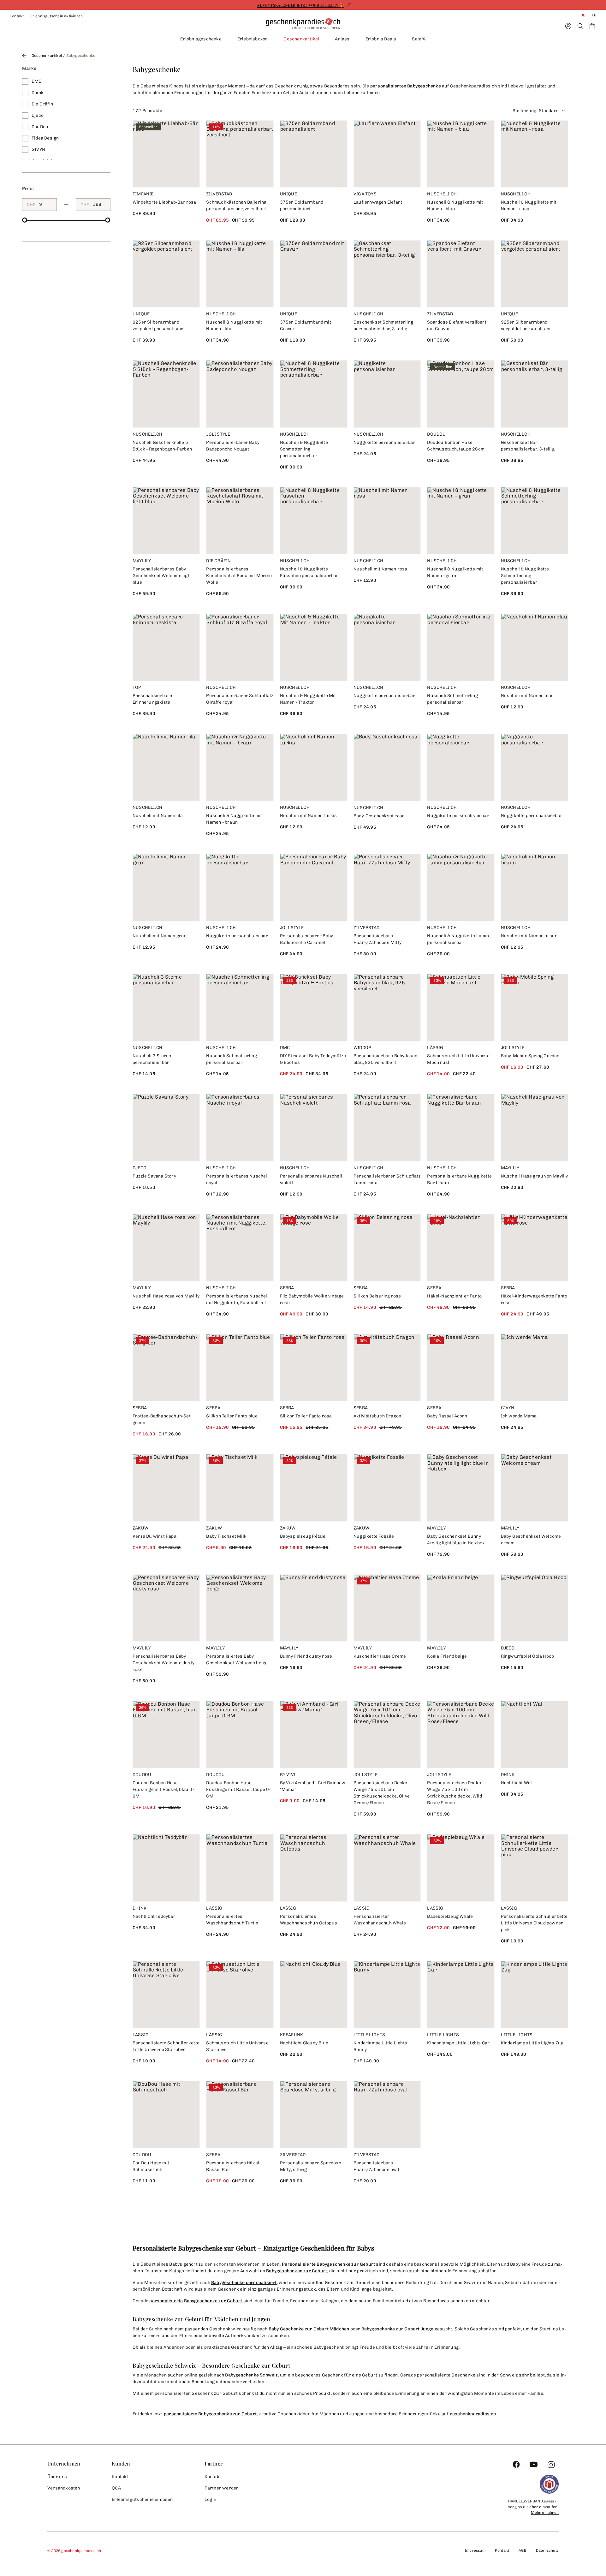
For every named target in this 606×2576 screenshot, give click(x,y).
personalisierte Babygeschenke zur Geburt (196, 2301)
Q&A (116, 2488)
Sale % (419, 39)
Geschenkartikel (301, 39)
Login (211, 2499)
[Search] (580, 26)
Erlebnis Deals (381, 39)
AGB (523, 2550)
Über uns (57, 2477)
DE (583, 15)
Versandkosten (64, 2488)
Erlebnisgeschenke (201, 39)
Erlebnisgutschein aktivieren (57, 16)
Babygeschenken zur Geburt (297, 2271)
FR (594, 15)
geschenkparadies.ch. (474, 2414)
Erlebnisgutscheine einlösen (142, 2499)
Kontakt (17, 16)
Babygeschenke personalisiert (244, 2283)
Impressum (475, 2550)
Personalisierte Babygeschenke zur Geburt (328, 2264)
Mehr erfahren (545, 2513)
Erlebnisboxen (253, 39)
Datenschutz (547, 2550)
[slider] (25, 220)
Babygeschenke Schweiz (251, 2375)
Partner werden (222, 2488)
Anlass (342, 39)
